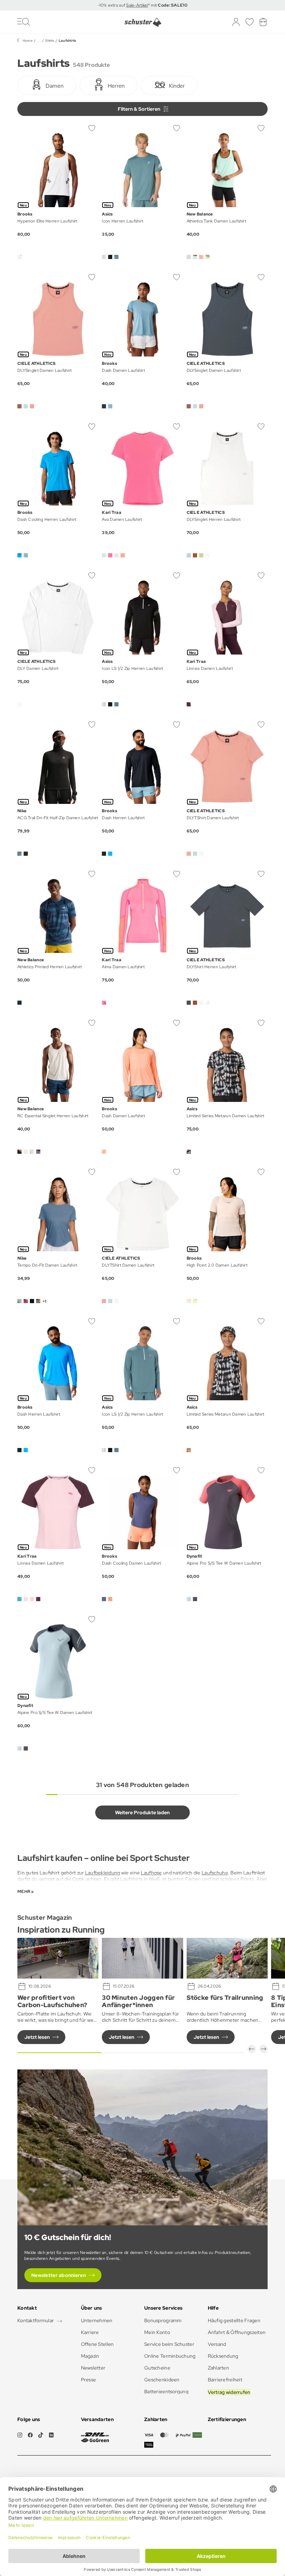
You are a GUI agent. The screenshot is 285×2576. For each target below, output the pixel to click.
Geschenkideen (162, 2380)
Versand (217, 2344)
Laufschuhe (215, 1873)
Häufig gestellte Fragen (234, 2320)
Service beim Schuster (169, 2344)
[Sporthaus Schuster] (143, 22)
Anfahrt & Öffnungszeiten (237, 2332)
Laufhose (151, 1873)
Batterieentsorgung (166, 2391)
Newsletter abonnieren (59, 2275)
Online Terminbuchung (170, 2356)
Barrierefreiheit (225, 2380)
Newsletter (93, 2368)
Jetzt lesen (37, 2037)
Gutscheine (157, 2368)
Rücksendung (223, 2356)
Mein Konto (157, 2332)
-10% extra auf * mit (142, 5)
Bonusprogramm (163, 2320)
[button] (252, 2049)
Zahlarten (219, 2368)
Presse (89, 2380)
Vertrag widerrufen (229, 2392)
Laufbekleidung (103, 1873)
